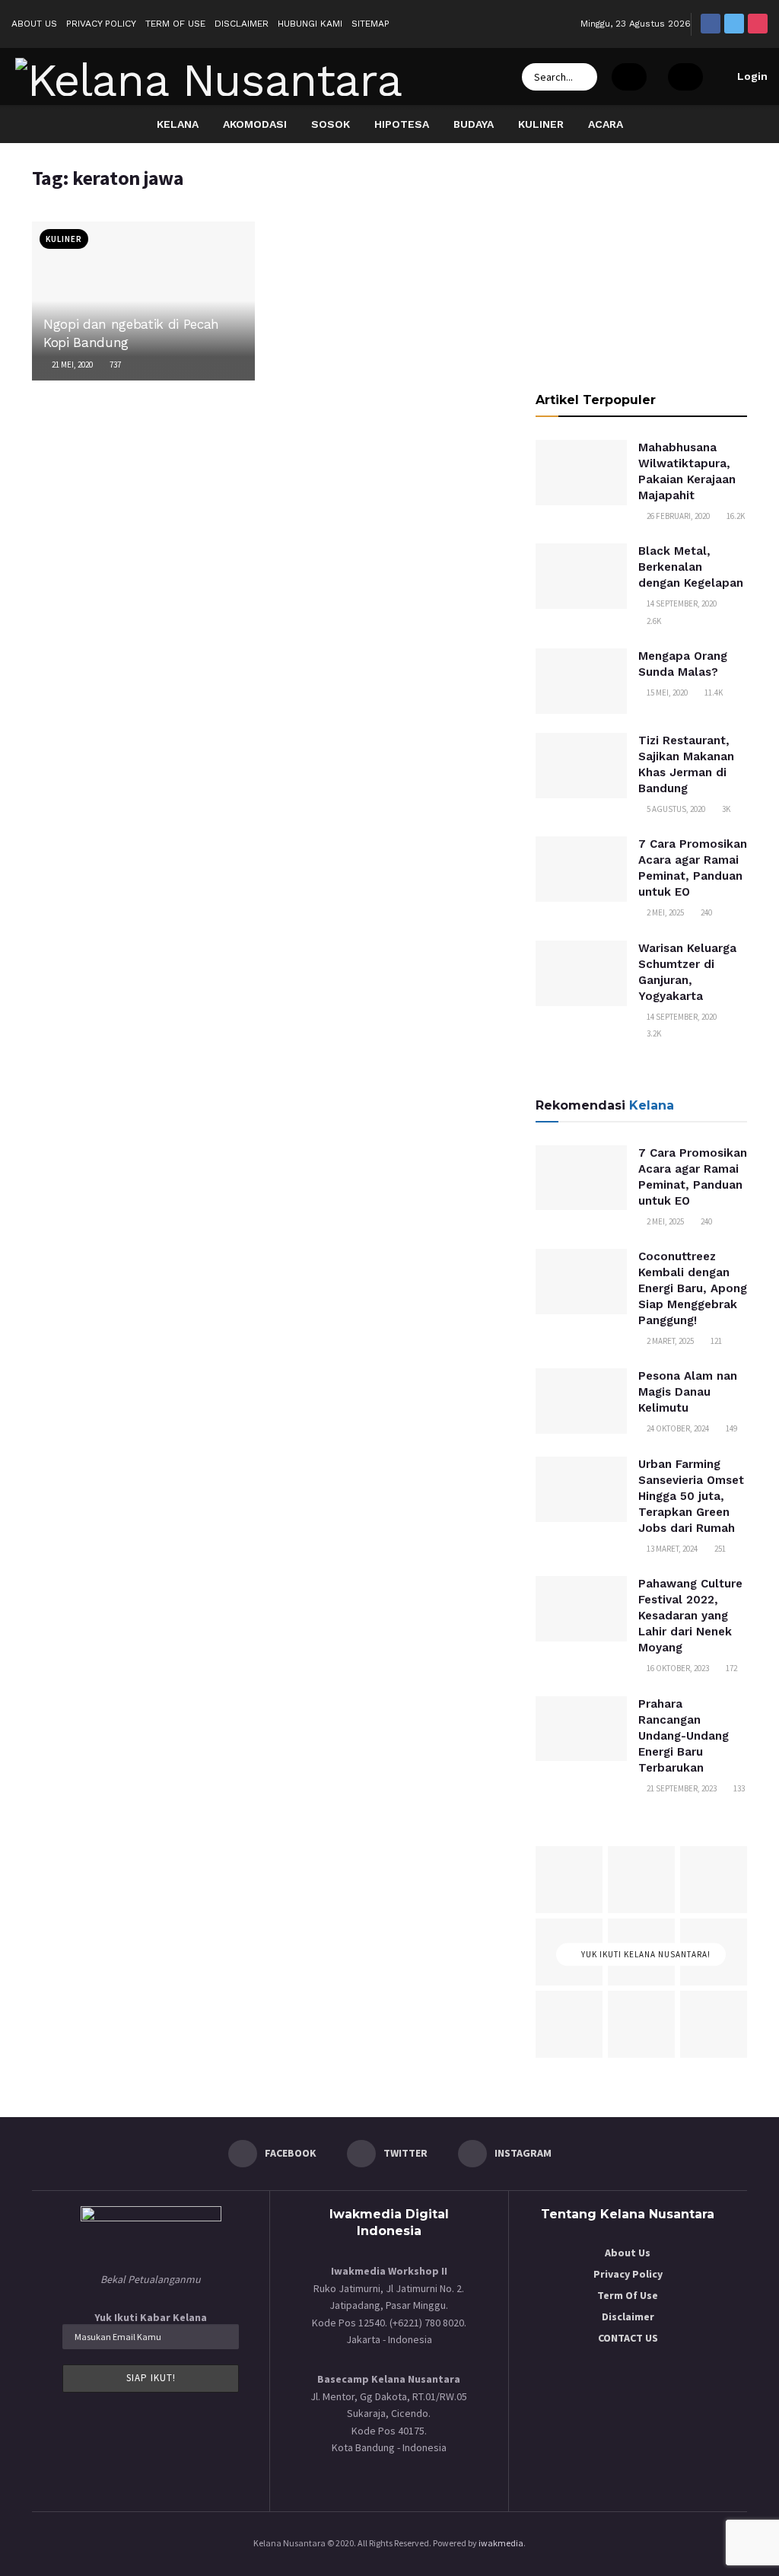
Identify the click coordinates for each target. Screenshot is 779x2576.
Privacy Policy (628, 2274)
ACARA (606, 124)
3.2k (653, 1033)
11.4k (713, 693)
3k (725, 809)
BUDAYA (474, 124)
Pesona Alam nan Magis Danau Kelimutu (688, 1392)
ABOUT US (34, 24)
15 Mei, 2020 (666, 693)
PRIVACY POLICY (101, 24)
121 (715, 1341)
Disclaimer (628, 2316)
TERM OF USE (175, 24)
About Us (628, 2253)
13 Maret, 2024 (671, 1549)
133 (738, 1788)
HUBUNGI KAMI (310, 24)
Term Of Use (628, 2295)
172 (731, 1668)
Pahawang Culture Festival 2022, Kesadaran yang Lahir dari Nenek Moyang (690, 1616)
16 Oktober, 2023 (677, 1668)
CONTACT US (628, 2338)
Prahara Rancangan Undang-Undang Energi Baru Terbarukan (684, 1736)
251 (719, 1549)
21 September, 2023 (681, 1788)
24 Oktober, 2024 (677, 1428)
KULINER (541, 124)
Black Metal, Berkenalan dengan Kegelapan (691, 567)
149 (731, 1428)
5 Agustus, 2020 (675, 809)
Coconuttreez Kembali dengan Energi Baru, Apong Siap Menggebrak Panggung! (693, 1288)
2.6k (653, 621)
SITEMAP (370, 24)
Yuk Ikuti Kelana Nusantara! (645, 1954)
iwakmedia (501, 2543)
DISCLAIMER (242, 24)
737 (114, 365)
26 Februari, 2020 (677, 516)
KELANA (178, 124)
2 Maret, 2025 (669, 1341)
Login (751, 76)
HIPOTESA (402, 124)
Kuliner (64, 239)
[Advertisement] (641, 261)
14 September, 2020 (681, 603)
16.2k (735, 516)
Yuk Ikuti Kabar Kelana (151, 2317)
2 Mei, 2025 (665, 912)
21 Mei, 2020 (72, 365)
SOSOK (331, 124)
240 (706, 912)
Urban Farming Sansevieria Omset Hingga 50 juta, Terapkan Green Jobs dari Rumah (691, 1496)
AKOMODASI (255, 124)
